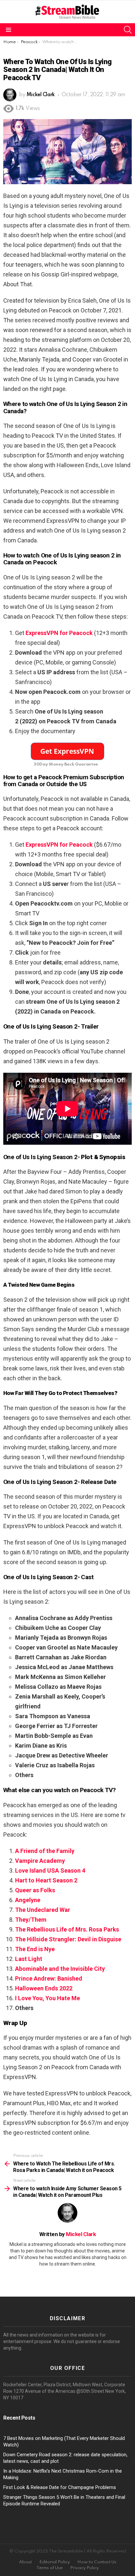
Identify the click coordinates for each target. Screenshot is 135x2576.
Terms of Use (49, 2568)
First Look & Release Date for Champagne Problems (60, 2487)
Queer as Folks (35, 1890)
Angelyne (28, 1900)
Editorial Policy (55, 2562)
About (25, 2562)
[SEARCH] (128, 30)
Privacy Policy (84, 2568)
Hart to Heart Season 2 (46, 1880)
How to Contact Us (97, 2562)
